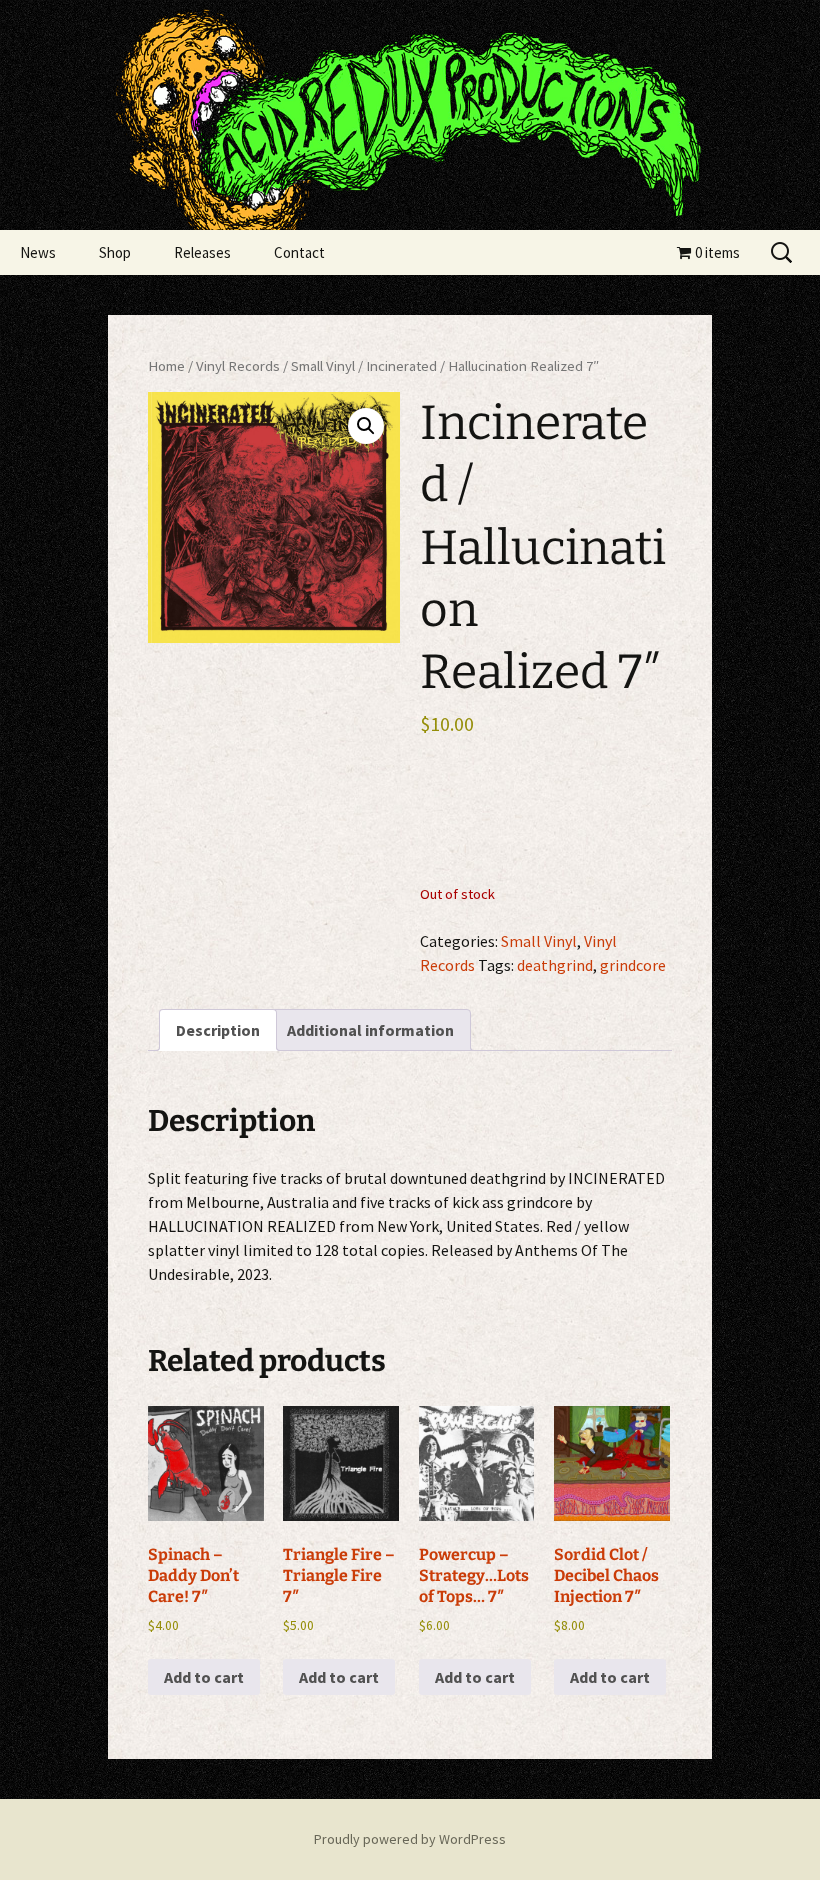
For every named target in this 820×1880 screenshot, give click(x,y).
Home (166, 366)
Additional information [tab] (370, 1030)
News (38, 252)
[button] (366, 426)
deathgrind (555, 965)
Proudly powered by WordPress (410, 1839)
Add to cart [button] (204, 1677)
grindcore (633, 965)
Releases (202, 252)
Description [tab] (218, 1030)
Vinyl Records (238, 366)
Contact (299, 252)
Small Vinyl (323, 366)
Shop (115, 252)
